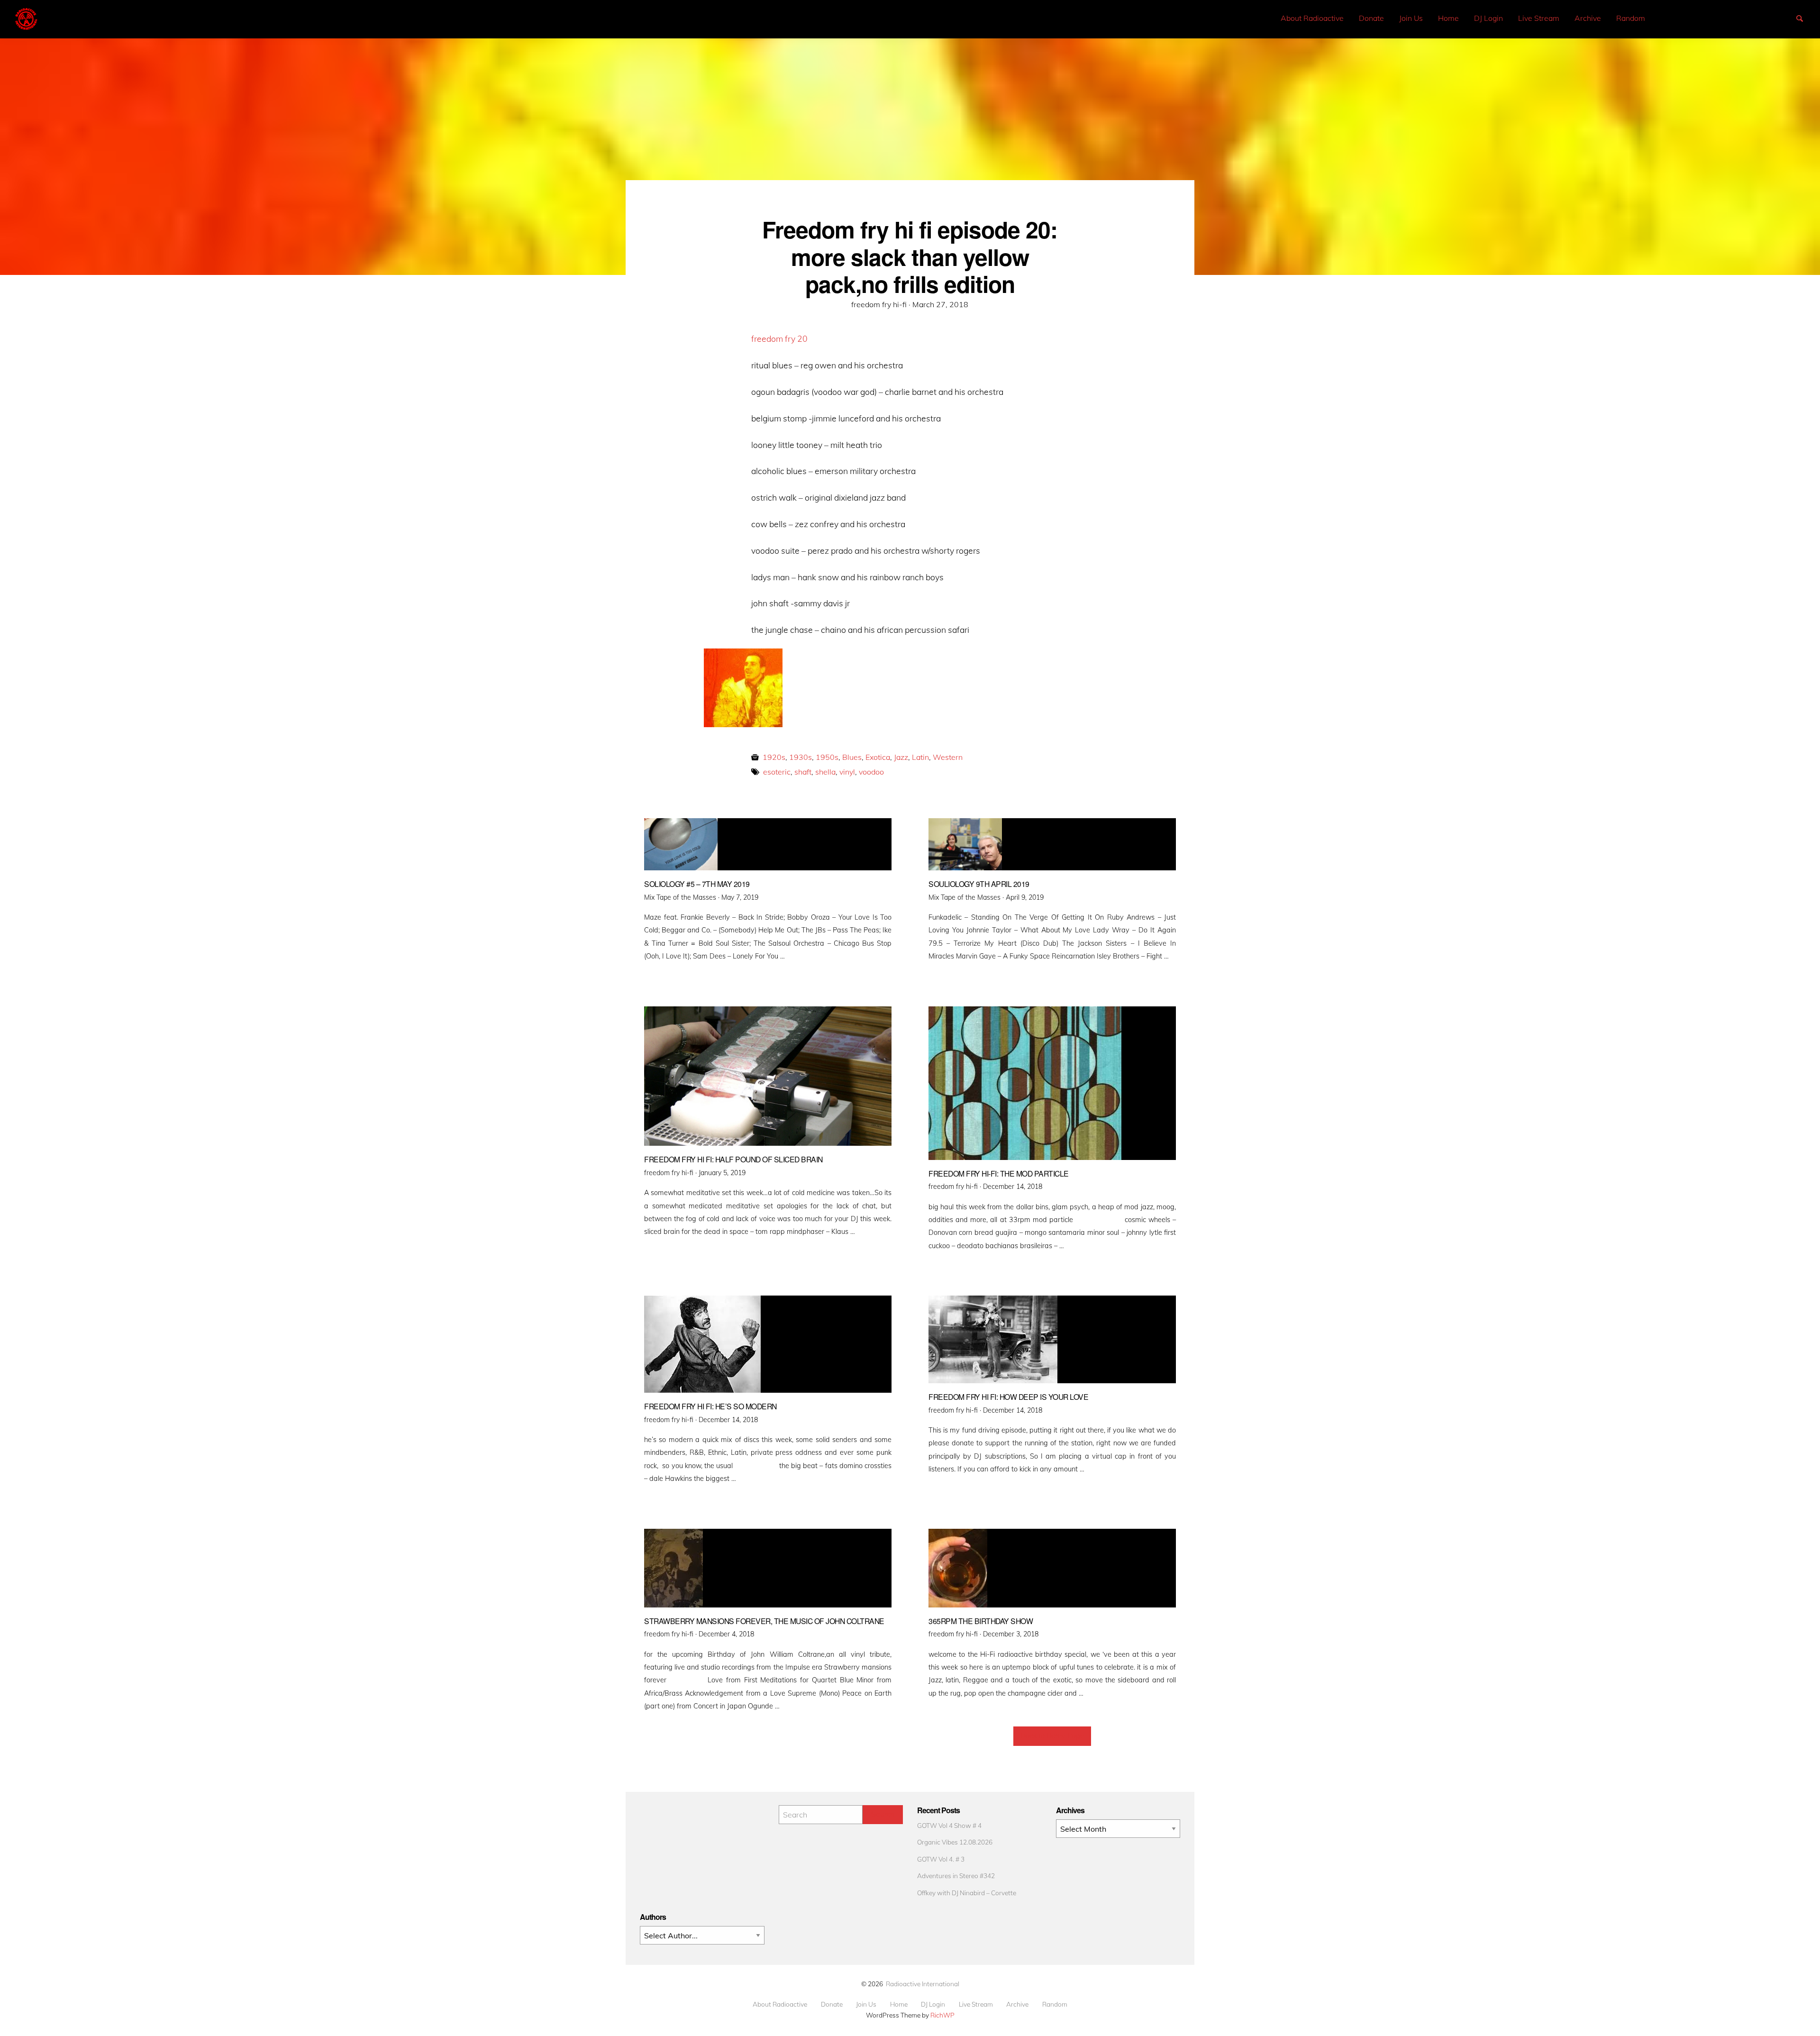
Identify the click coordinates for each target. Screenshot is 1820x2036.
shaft (803, 772)
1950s (827, 757)
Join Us (1411, 18)
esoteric (777, 772)
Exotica (878, 757)
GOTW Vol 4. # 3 (941, 1859)
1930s (801, 757)
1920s (774, 757)
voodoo (871, 772)
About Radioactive (1312, 18)
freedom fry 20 (779, 338)
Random (1631, 18)
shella (825, 772)
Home (1448, 18)
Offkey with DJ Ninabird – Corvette (967, 1893)
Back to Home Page (1052, 1736)
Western (948, 757)
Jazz (901, 757)
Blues (852, 757)
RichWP (942, 2015)
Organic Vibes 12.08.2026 (955, 1842)
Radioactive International (923, 1984)
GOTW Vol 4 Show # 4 (949, 1825)
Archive (1588, 18)
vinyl (847, 772)
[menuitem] (1312, 18)
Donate (1371, 18)
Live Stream (1539, 18)
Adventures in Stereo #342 (956, 1876)
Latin (920, 757)
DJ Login (1488, 18)
